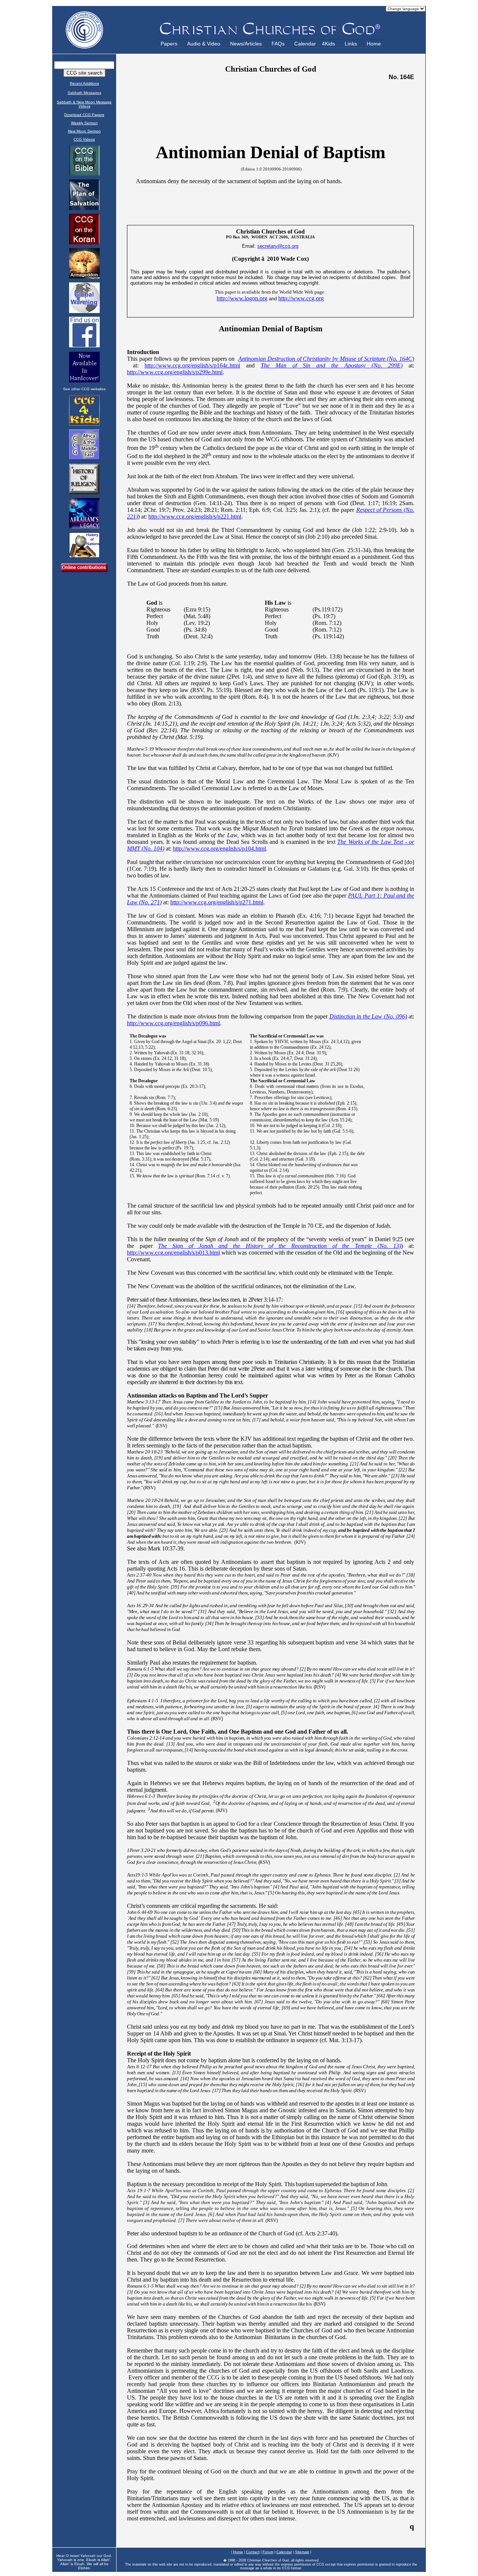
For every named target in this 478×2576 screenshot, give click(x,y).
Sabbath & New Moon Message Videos (84, 104)
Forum (268, 2552)
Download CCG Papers (84, 115)
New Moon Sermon (84, 131)
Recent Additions (84, 83)
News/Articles (246, 44)
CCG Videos (84, 139)
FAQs (278, 44)
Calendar (305, 44)
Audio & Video (204, 44)
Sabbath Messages (84, 93)
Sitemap (302, 2552)
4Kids (328, 44)
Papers (169, 44)
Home (374, 44)
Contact (253, 2552)
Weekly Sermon (84, 123)
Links (351, 44)
